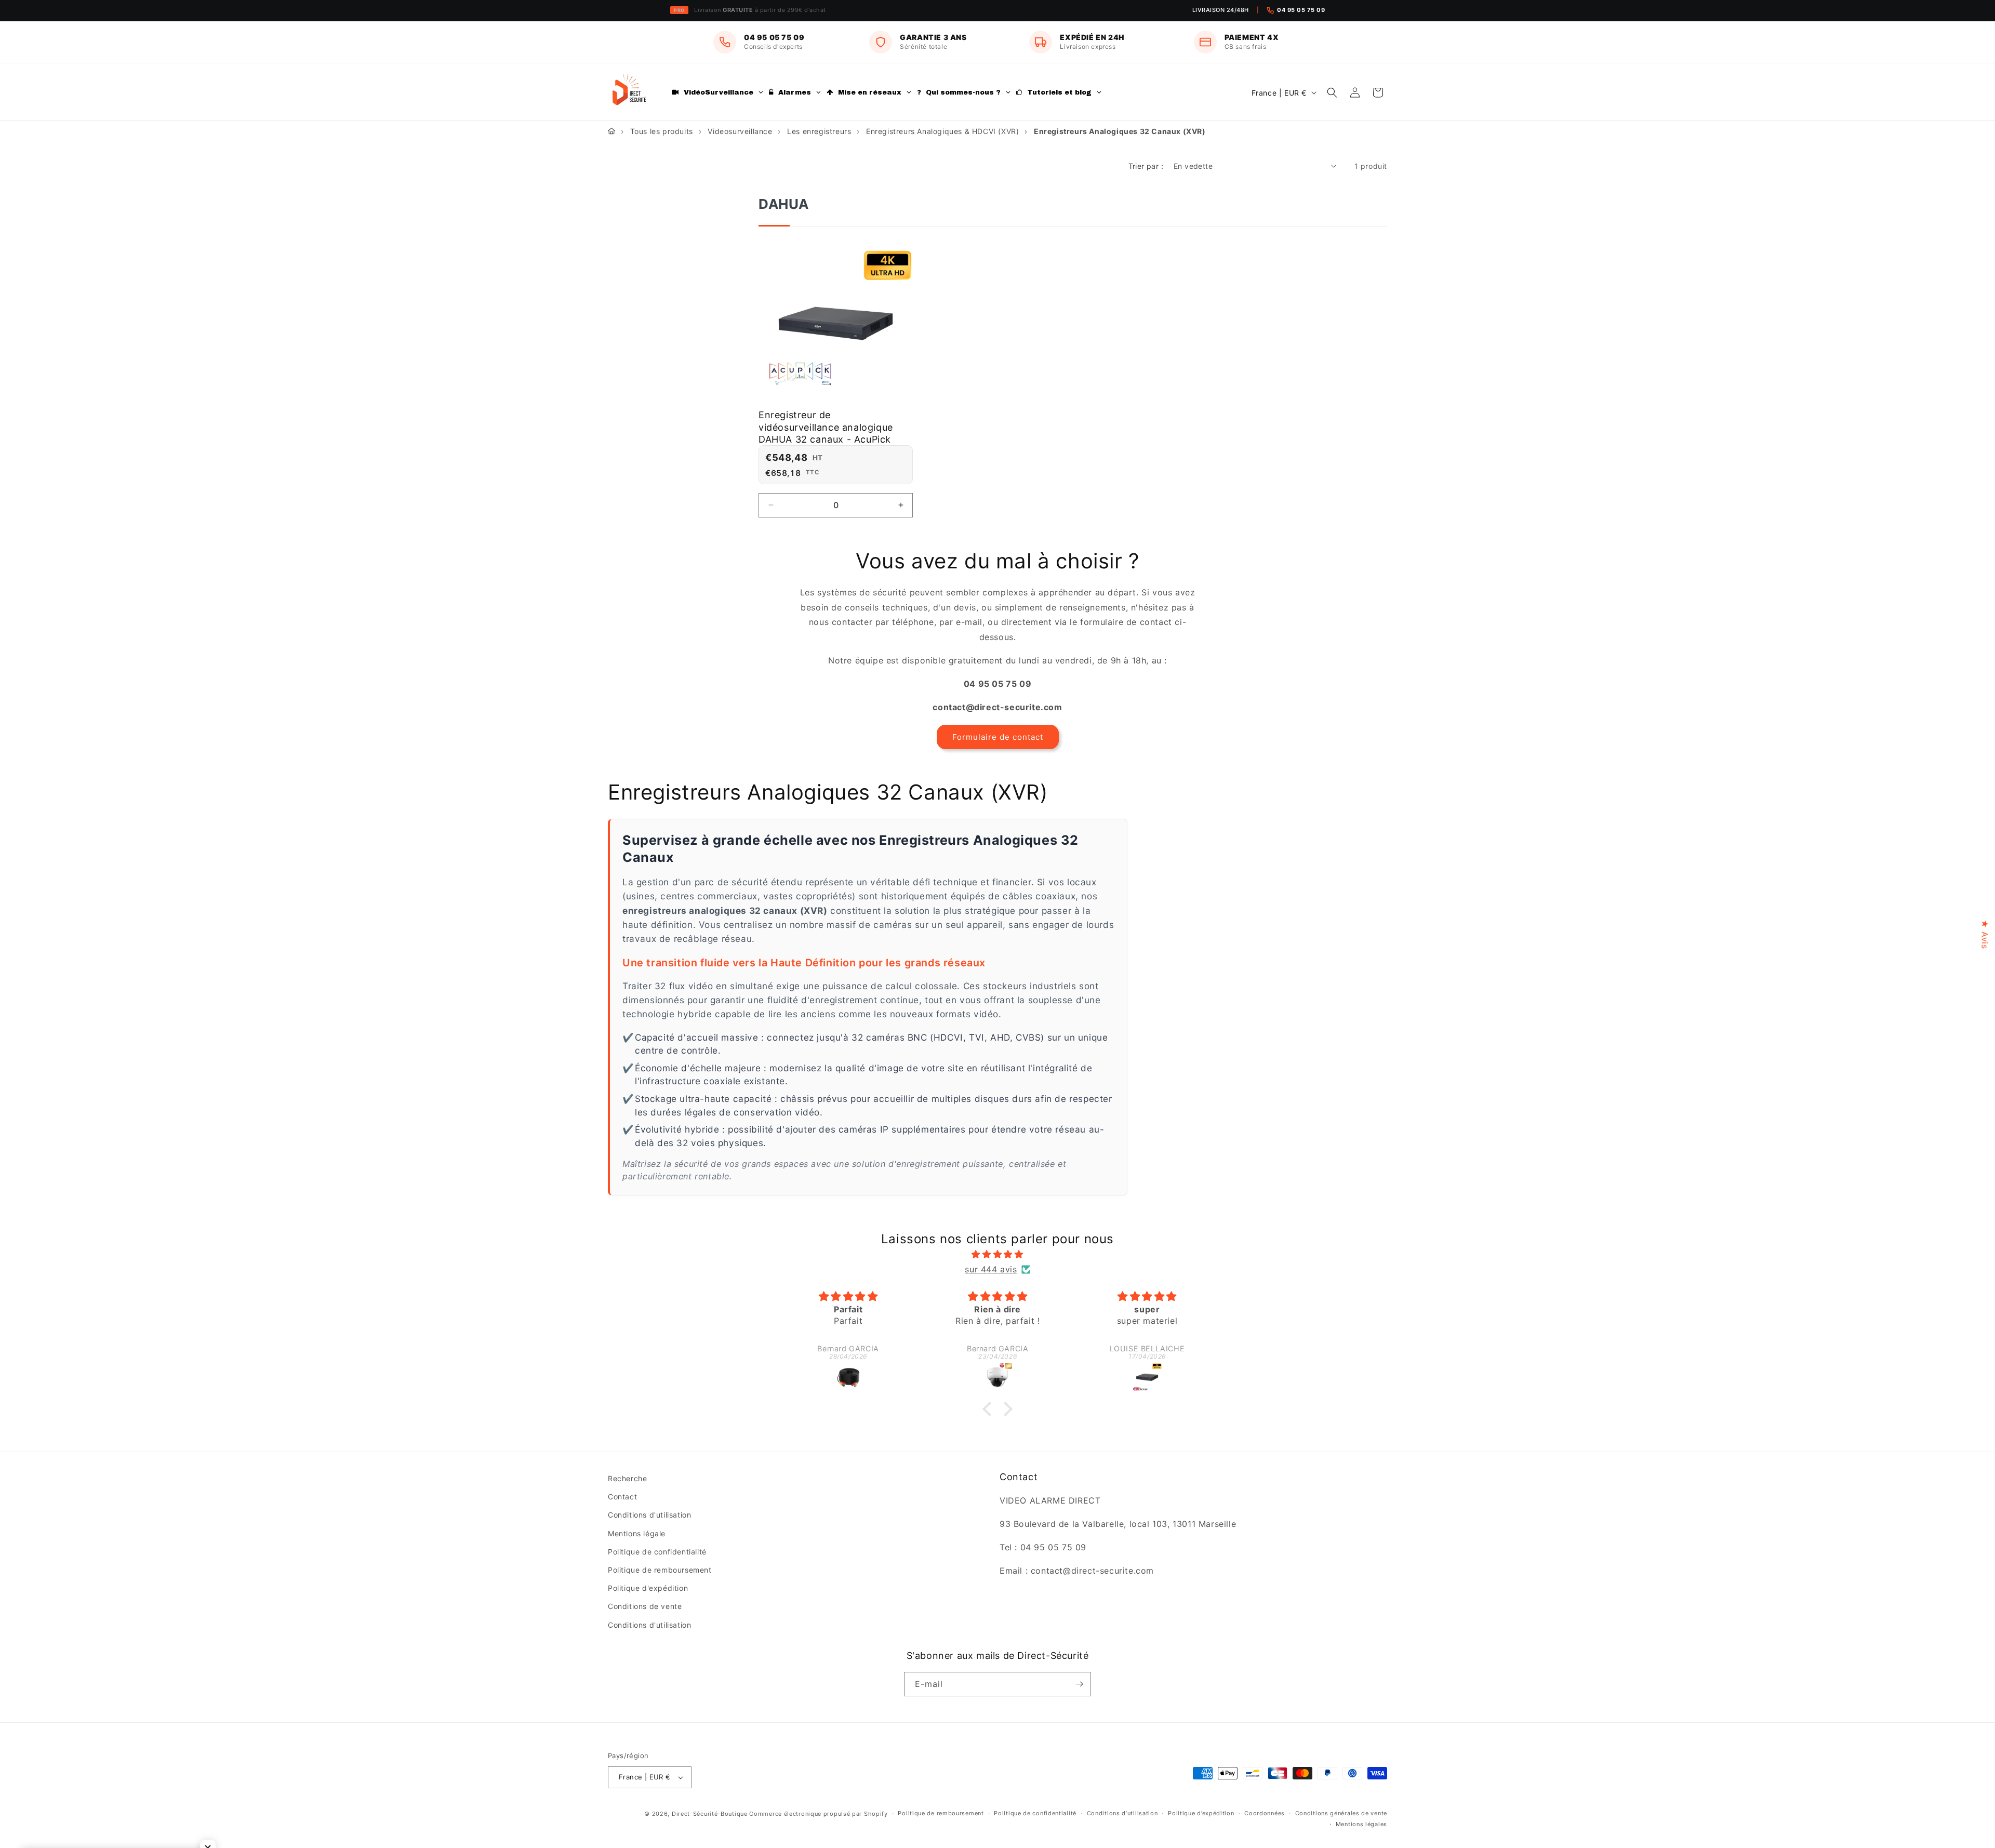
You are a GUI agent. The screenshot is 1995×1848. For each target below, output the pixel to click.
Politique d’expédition (1201, 1813)
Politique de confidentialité (657, 1552)
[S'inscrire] (1079, 1684)
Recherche (627, 1478)
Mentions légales (1361, 1824)
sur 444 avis (991, 1269)
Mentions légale (637, 1533)
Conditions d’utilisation (1122, 1813)
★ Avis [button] (1985, 934)
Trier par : (1146, 166)
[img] (997, 1254)
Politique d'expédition (648, 1588)
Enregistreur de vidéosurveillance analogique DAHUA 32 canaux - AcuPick (826, 427)
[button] (1332, 92)
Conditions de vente (645, 1606)
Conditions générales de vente (1341, 1813)
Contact (622, 1497)
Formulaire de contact (998, 737)
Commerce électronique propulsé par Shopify (818, 1814)
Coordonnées (1265, 1813)
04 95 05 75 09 (1301, 10)
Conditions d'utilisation (649, 1515)
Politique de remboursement (660, 1570)
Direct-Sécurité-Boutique (710, 1814)
